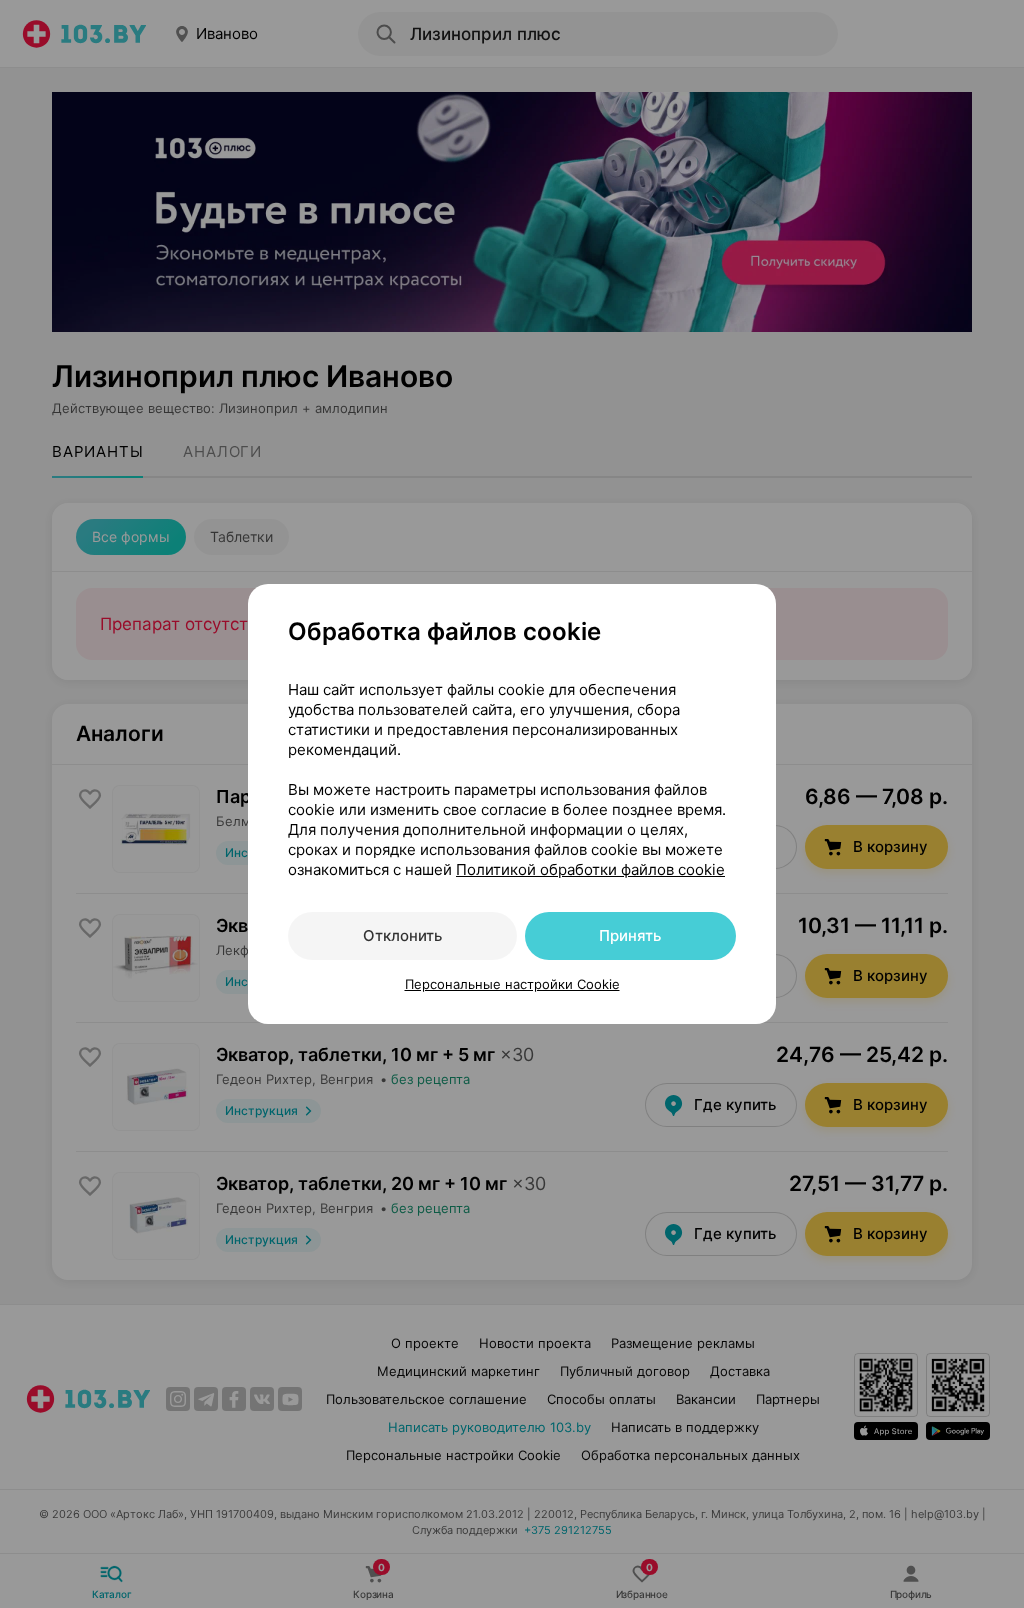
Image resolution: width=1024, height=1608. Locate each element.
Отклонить (402, 935)
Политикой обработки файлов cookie (590, 869)
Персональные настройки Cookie (512, 984)
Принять (630, 935)
